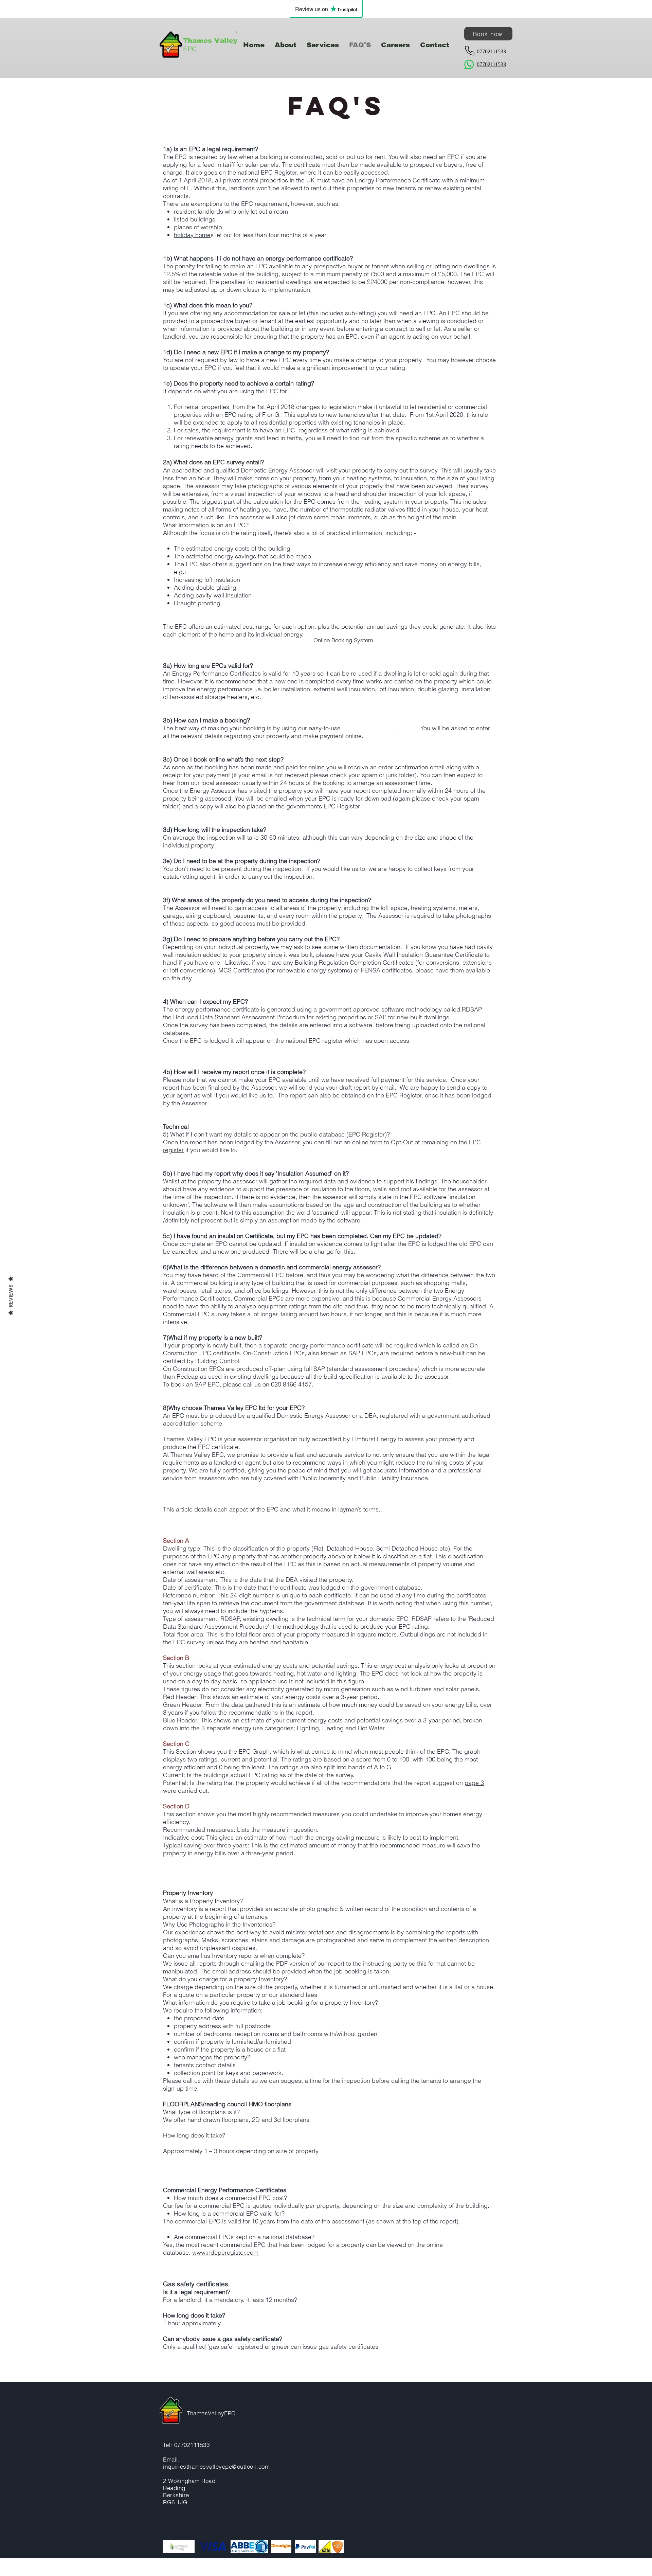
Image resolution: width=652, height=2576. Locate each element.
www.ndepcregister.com (226, 2252)
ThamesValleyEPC (211, 2413)
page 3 (474, 1783)
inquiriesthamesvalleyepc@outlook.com (216, 2466)
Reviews (11, 1296)
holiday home (192, 235)
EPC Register (404, 1095)
